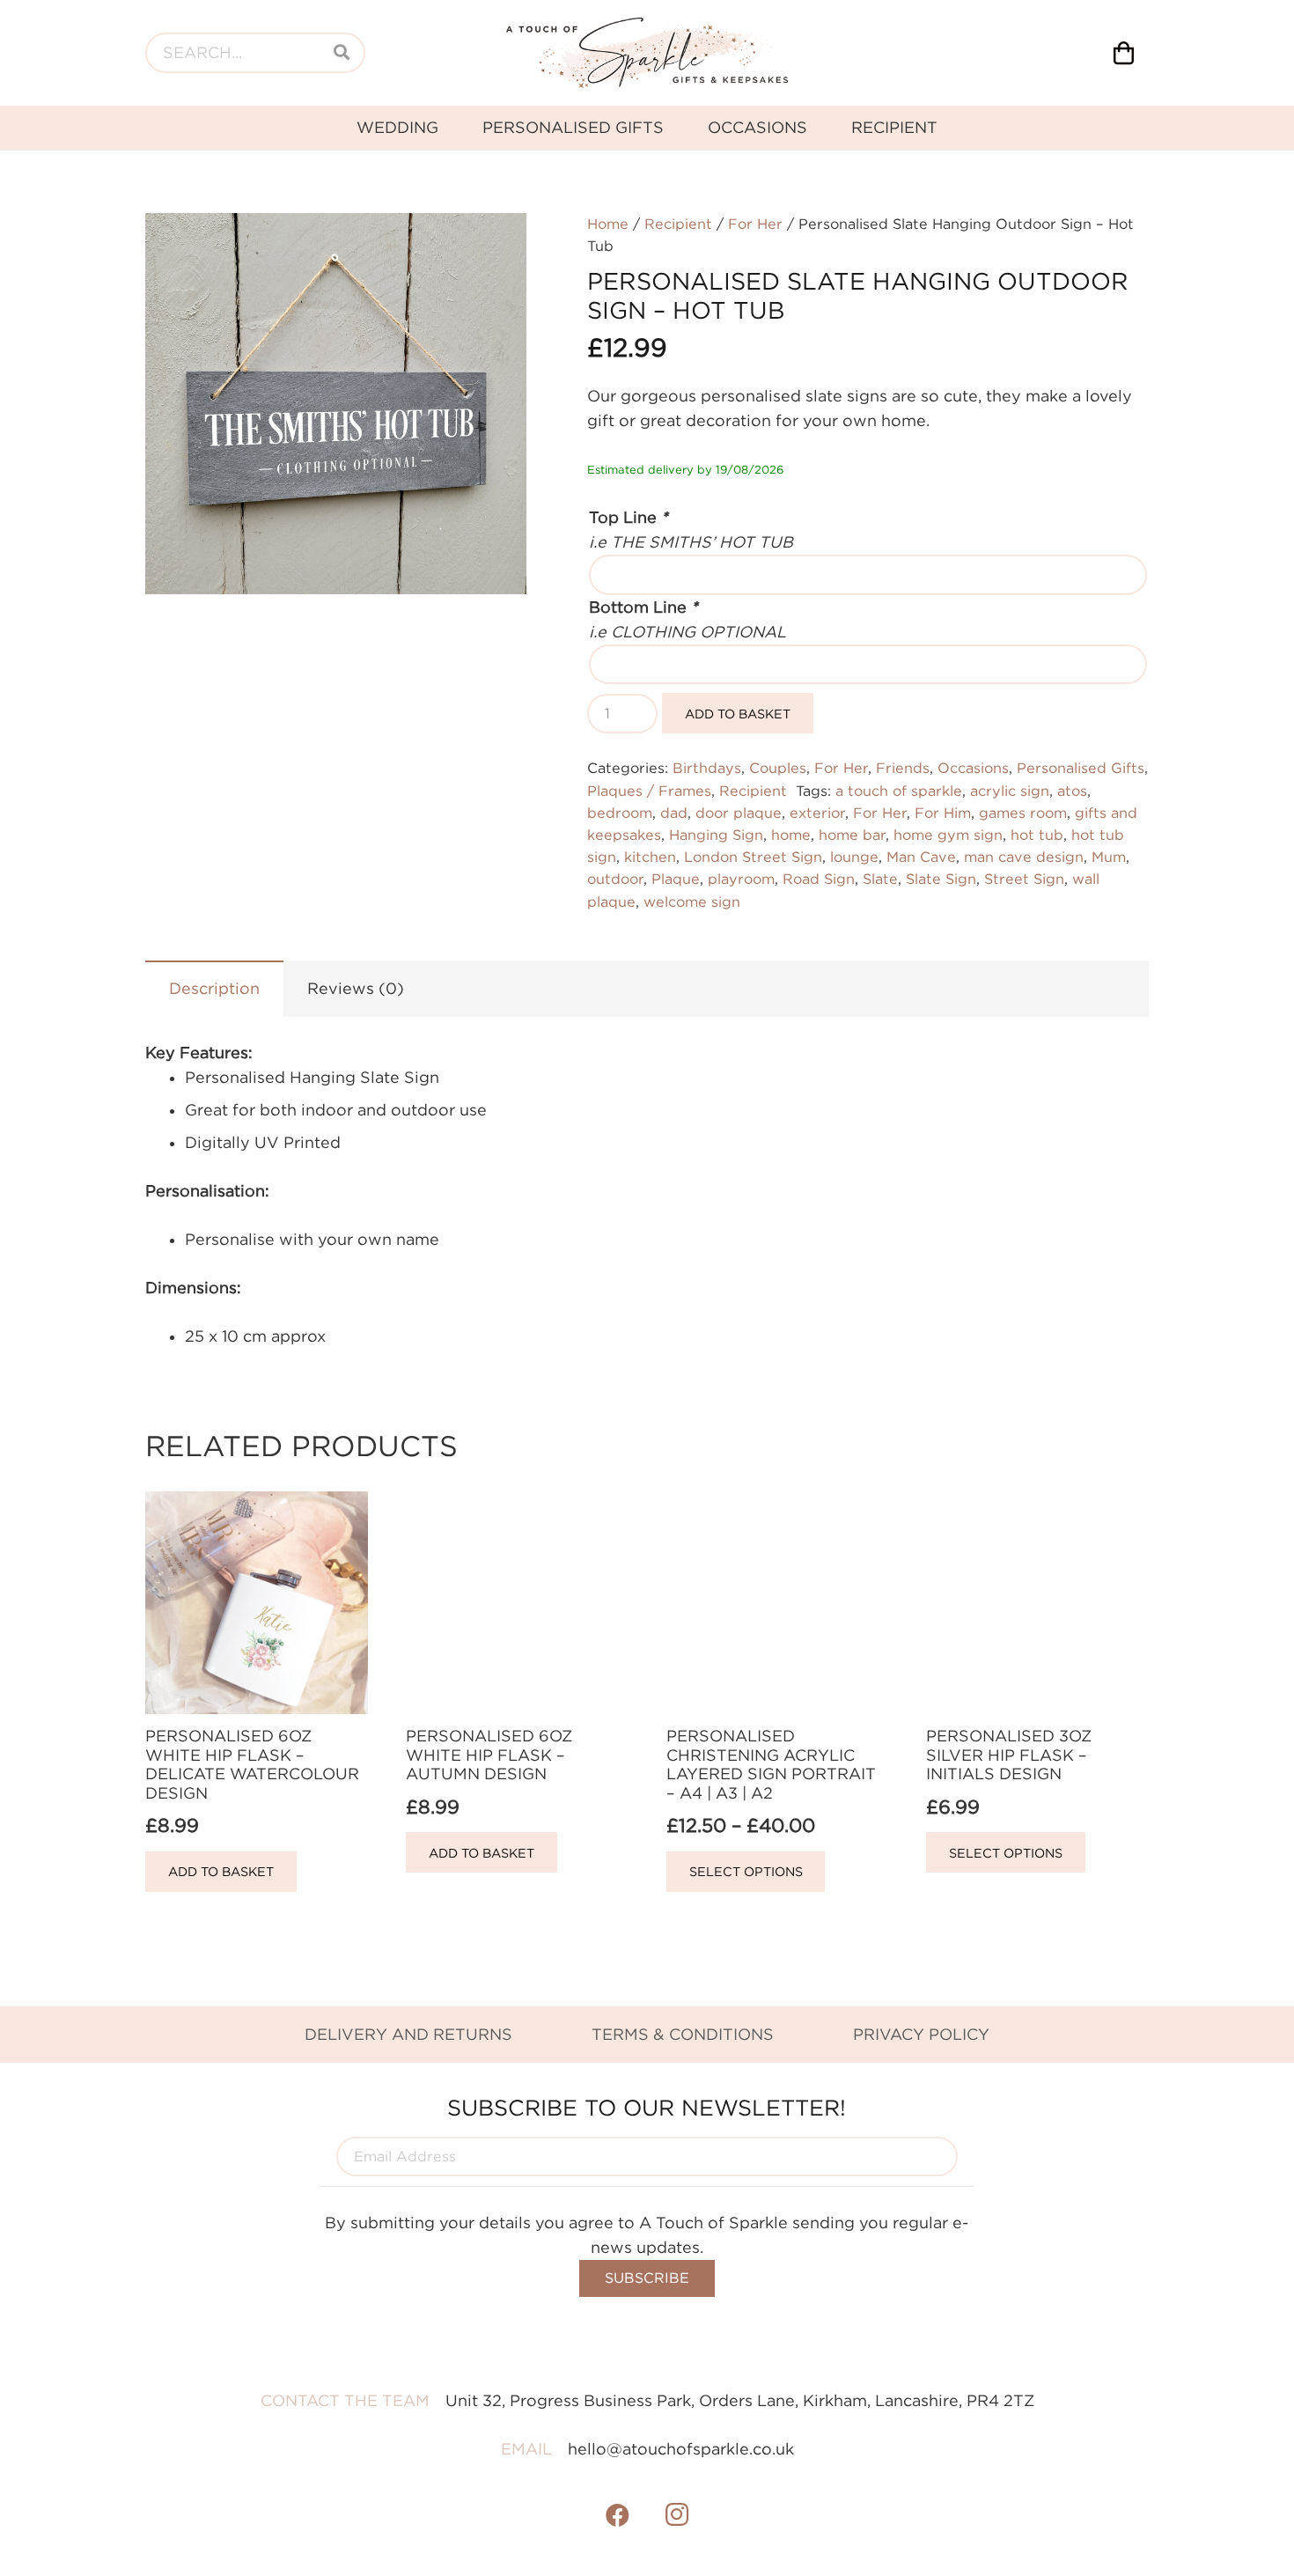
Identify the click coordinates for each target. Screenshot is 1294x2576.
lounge (854, 857)
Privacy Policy (921, 2034)
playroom (741, 879)
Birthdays (707, 768)
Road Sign (819, 879)
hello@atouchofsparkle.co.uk (681, 2449)
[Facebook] (618, 2515)
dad (674, 813)
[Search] (342, 53)
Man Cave (921, 857)
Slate (880, 879)
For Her (755, 224)
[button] (495, 245)
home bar (852, 835)
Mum (1109, 857)
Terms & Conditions (683, 2034)
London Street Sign (753, 857)
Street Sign (1024, 879)
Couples (778, 768)
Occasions (973, 768)
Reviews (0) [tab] (356, 988)
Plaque (676, 879)
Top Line (629, 517)
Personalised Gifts (1081, 768)
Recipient (678, 224)
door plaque (739, 813)
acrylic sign (1010, 791)
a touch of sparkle (899, 791)
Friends (903, 768)
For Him (943, 813)
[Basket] (1124, 53)
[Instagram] (677, 2515)
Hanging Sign (716, 835)
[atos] (647, 53)
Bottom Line (643, 607)
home (791, 835)
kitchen (650, 857)
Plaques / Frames (649, 791)
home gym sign (948, 835)
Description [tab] (214, 988)
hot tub (1037, 835)
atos (1072, 791)
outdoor (615, 879)
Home (608, 224)
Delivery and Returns (408, 2034)
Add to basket (738, 714)
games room (1023, 813)
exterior (817, 813)
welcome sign (692, 902)
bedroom (620, 813)
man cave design (1024, 857)
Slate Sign (941, 879)
